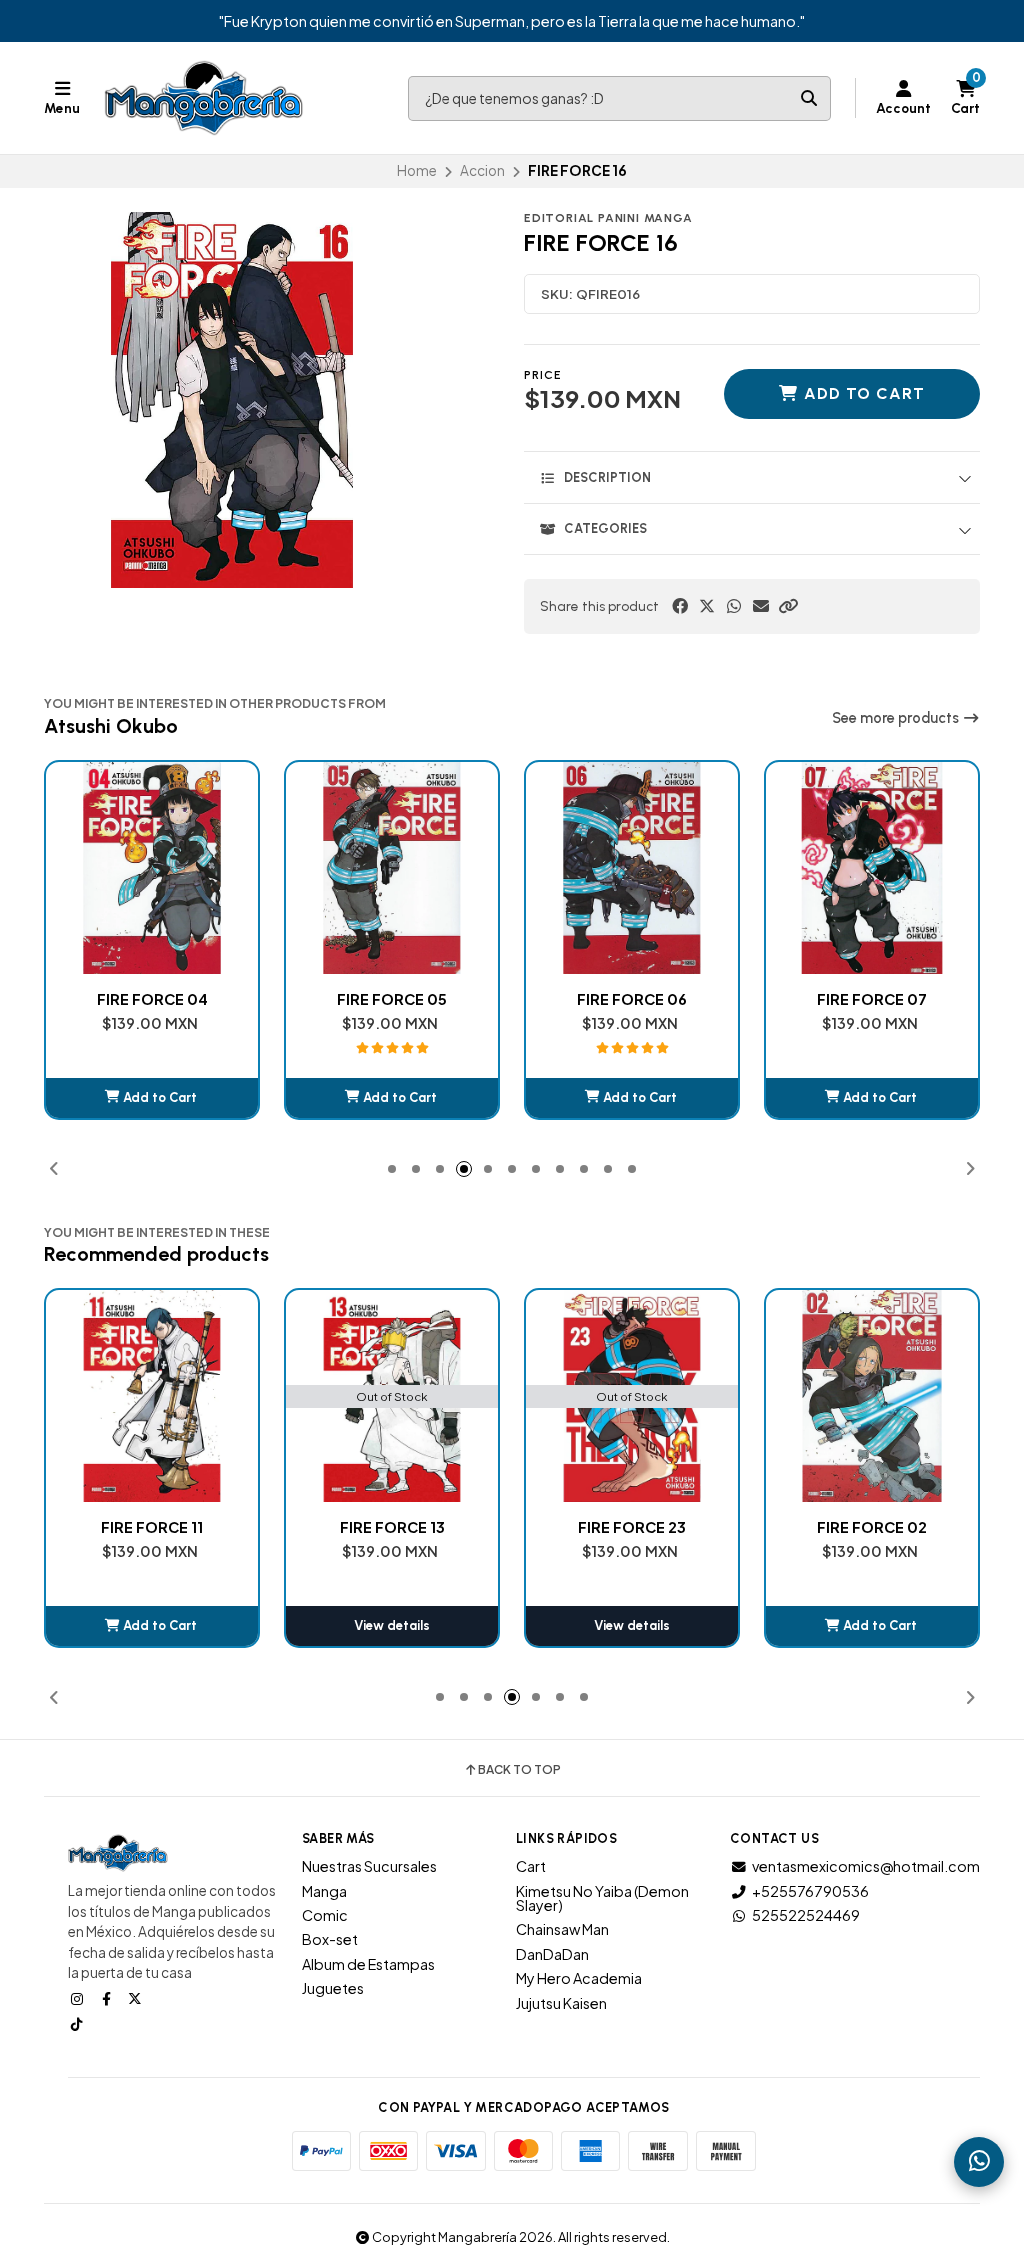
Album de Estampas (368, 1964)
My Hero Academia (579, 1978)
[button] (788, 606)
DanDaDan (552, 1954)
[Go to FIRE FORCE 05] (392, 868)
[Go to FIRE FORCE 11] (152, 1396)
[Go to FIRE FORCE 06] (632, 868)
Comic (325, 1915)
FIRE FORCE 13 (392, 1527)
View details (392, 1625)
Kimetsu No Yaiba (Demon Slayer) (602, 1898)
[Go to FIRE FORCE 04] (152, 868)
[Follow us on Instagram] (79, 1998)
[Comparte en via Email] (761, 606)
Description (607, 477)
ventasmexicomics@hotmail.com (866, 1866)
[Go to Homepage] (204, 98)
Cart (531, 1866)
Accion (482, 170)
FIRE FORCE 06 (632, 999)
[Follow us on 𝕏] (137, 1998)
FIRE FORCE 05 (392, 999)
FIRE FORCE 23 (632, 1527)
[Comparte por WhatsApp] (734, 606)
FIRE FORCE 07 (872, 999)
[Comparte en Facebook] (680, 606)
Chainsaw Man (562, 1929)
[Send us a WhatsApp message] (979, 2162)
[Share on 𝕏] (707, 606)
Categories (605, 528)
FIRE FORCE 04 (152, 999)
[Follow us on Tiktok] (79, 2023)
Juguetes (333, 1988)
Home (417, 170)
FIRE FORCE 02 (872, 1527)
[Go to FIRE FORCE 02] (872, 1396)
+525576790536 (810, 1891)
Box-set (330, 1939)
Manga (324, 1891)
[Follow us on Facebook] (108, 1998)
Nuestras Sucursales (369, 1866)
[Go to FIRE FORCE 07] (872, 868)
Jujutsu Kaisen (561, 2003)
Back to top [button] (519, 1770)
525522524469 (806, 1915)
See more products (897, 718)
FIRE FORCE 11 (152, 1527)
